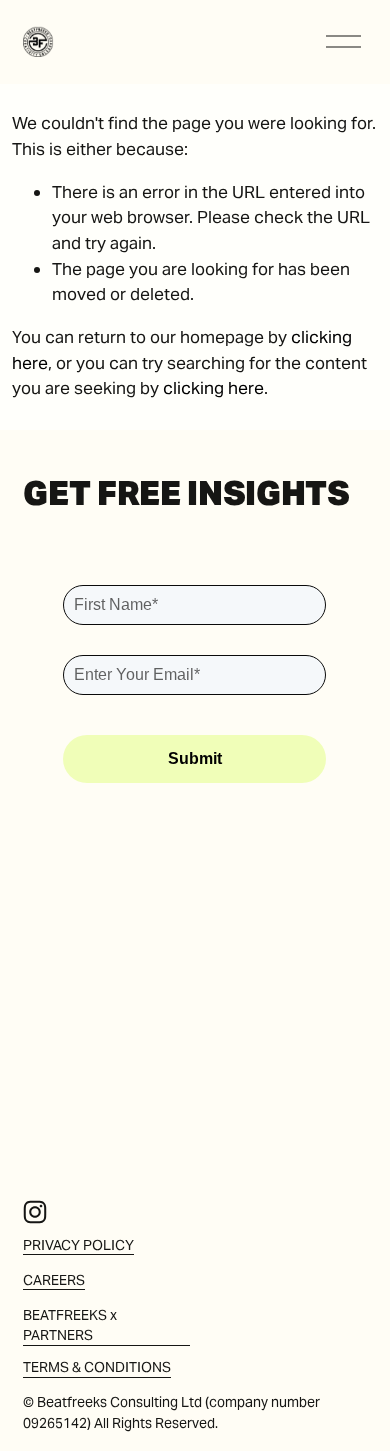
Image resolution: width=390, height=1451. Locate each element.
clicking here (213, 388)
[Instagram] (35, 1212)
